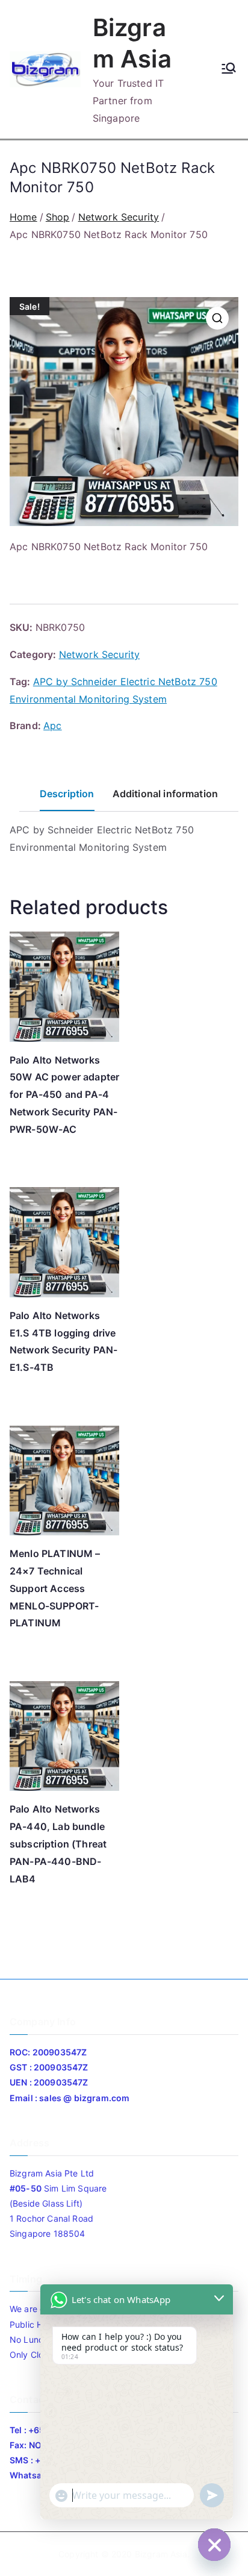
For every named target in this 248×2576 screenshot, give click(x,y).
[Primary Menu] (229, 69)
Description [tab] (67, 794)
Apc (52, 725)
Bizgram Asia (161, 2554)
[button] (217, 318)
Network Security (119, 217)
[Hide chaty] (214, 2545)
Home (23, 217)
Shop (58, 217)
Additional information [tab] (166, 794)
